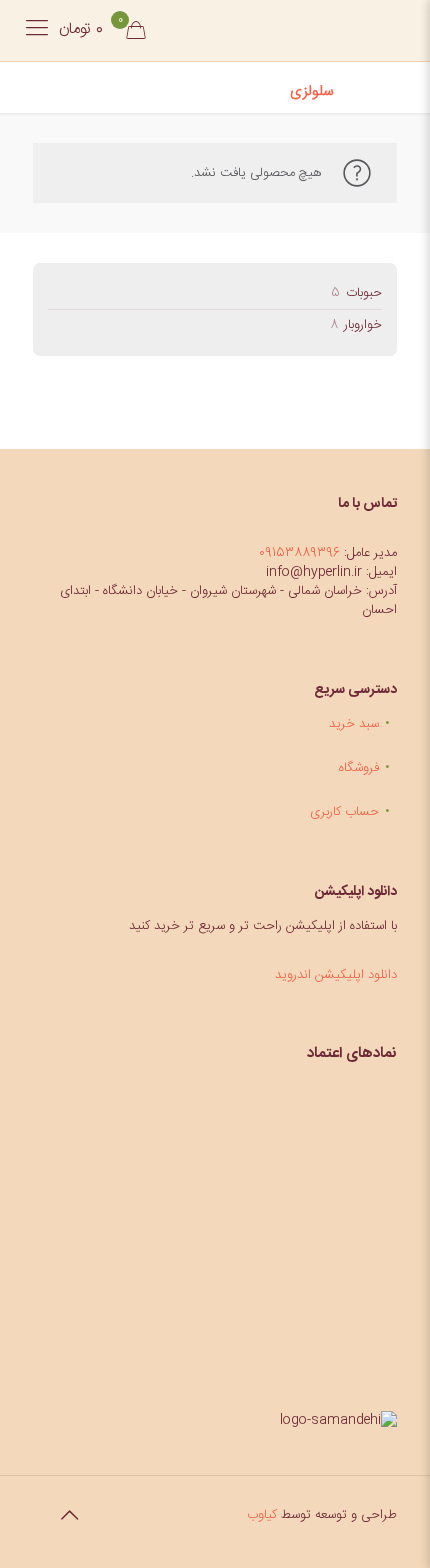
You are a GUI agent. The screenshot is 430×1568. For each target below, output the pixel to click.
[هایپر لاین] (312, 30)
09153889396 (299, 553)
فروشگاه (359, 768)
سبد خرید (354, 724)
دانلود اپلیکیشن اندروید (336, 975)
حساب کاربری (344, 812)
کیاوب (262, 1515)
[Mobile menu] (37, 30)
